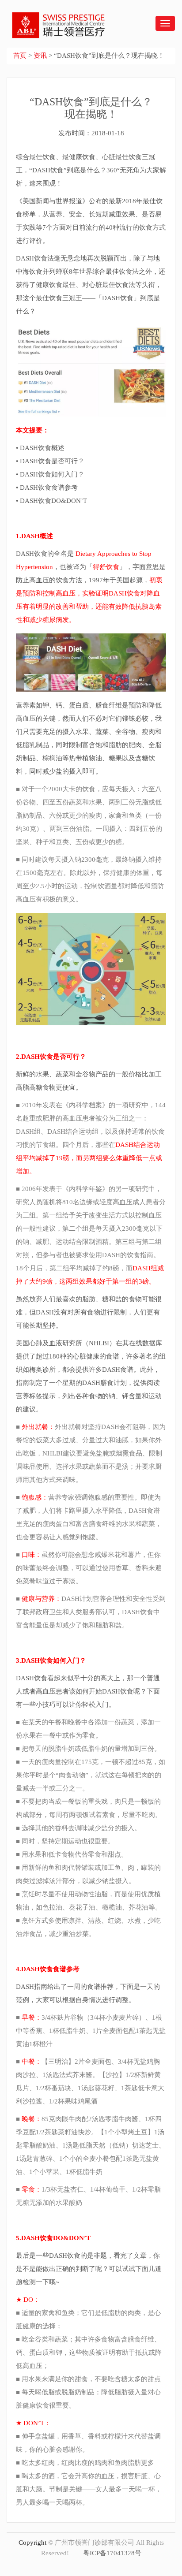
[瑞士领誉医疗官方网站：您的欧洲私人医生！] (53, 19)
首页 (20, 56)
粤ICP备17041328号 (112, 2553)
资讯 (40, 56)
